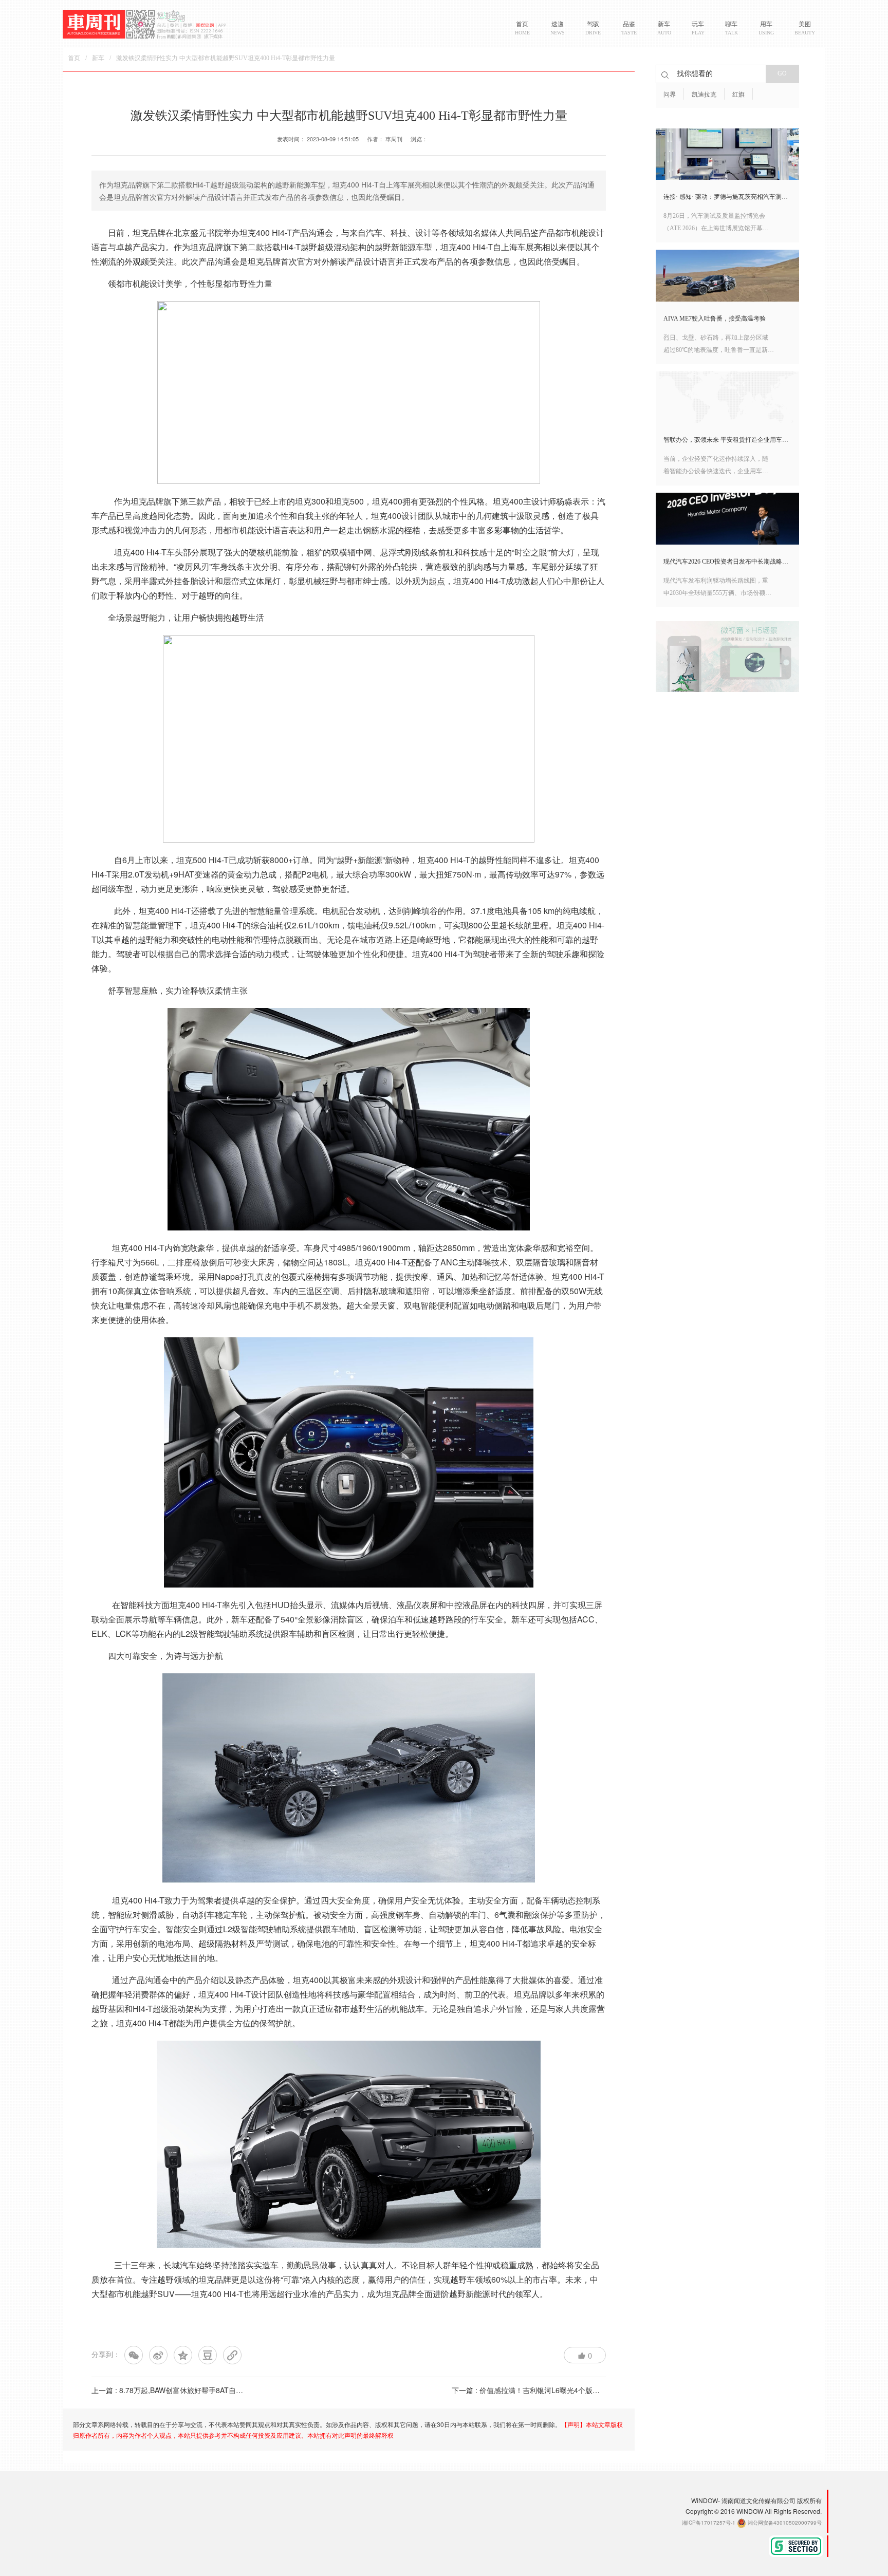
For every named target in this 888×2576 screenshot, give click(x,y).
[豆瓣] (208, 2355)
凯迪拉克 (704, 95)
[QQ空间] (183, 2355)
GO (782, 73)
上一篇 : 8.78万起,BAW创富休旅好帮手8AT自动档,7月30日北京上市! (201, 2390)
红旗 (738, 95)
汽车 (374, 232)
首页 (74, 58)
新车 (98, 58)
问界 (670, 95)
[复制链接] (232, 2355)
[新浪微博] (158, 2355)
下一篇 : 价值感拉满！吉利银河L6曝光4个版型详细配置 (540, 2390)
